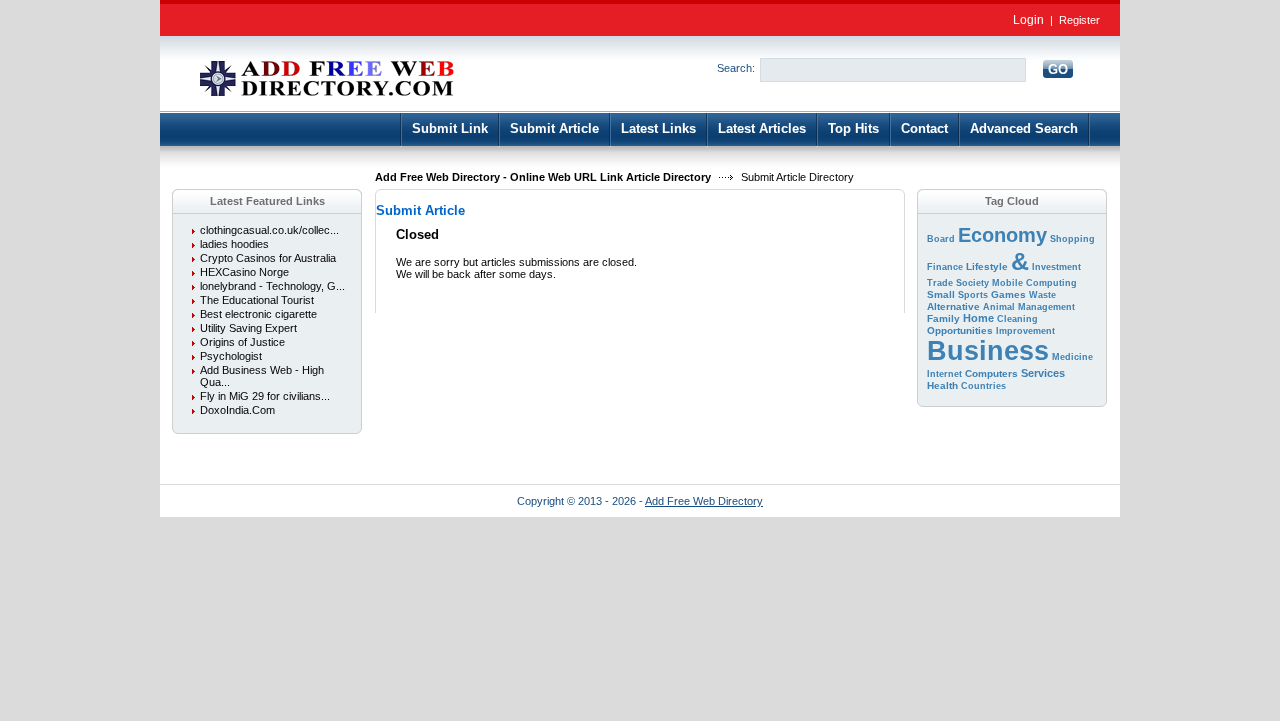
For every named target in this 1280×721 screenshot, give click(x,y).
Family (943, 318)
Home (978, 318)
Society (972, 283)
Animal (999, 307)
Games (1008, 294)
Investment (1056, 267)
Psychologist (231, 356)
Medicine (1072, 357)
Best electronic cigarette (258, 314)
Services (1043, 373)
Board (941, 239)
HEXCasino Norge (244, 272)
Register (1079, 20)
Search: (736, 68)
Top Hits (853, 128)
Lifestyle (987, 266)
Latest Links (658, 128)
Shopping (1072, 239)
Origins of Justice (242, 342)
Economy (1002, 235)
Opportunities (960, 330)
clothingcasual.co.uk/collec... (269, 230)
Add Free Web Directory (704, 501)
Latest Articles (762, 128)
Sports (973, 295)
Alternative (953, 306)
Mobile (1007, 283)
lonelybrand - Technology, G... (272, 286)
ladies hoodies (234, 244)
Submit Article (554, 128)
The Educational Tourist (257, 300)
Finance (945, 267)
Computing (1051, 283)
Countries (983, 386)
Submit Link (450, 128)
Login (1028, 20)
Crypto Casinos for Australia (268, 258)
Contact (924, 128)
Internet (944, 374)
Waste (1042, 295)
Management (1046, 307)
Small (941, 294)
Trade (940, 283)
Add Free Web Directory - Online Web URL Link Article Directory (543, 177)
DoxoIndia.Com (237, 410)
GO (1058, 69)
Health (942, 385)
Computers (991, 373)
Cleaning (1017, 319)
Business (988, 351)
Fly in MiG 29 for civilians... (265, 396)
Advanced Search (1024, 128)
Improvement (1025, 331)
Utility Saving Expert (248, 328)
